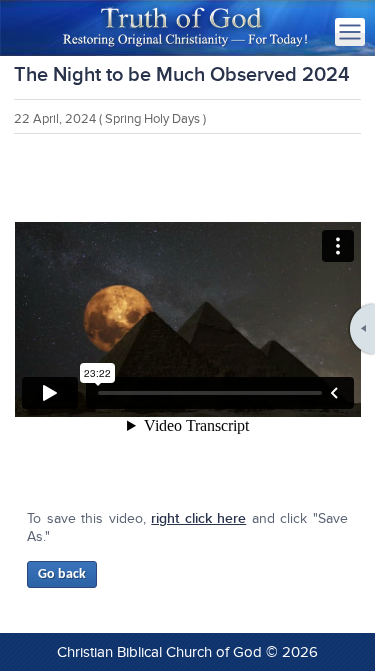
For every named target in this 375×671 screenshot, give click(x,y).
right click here (198, 518)
